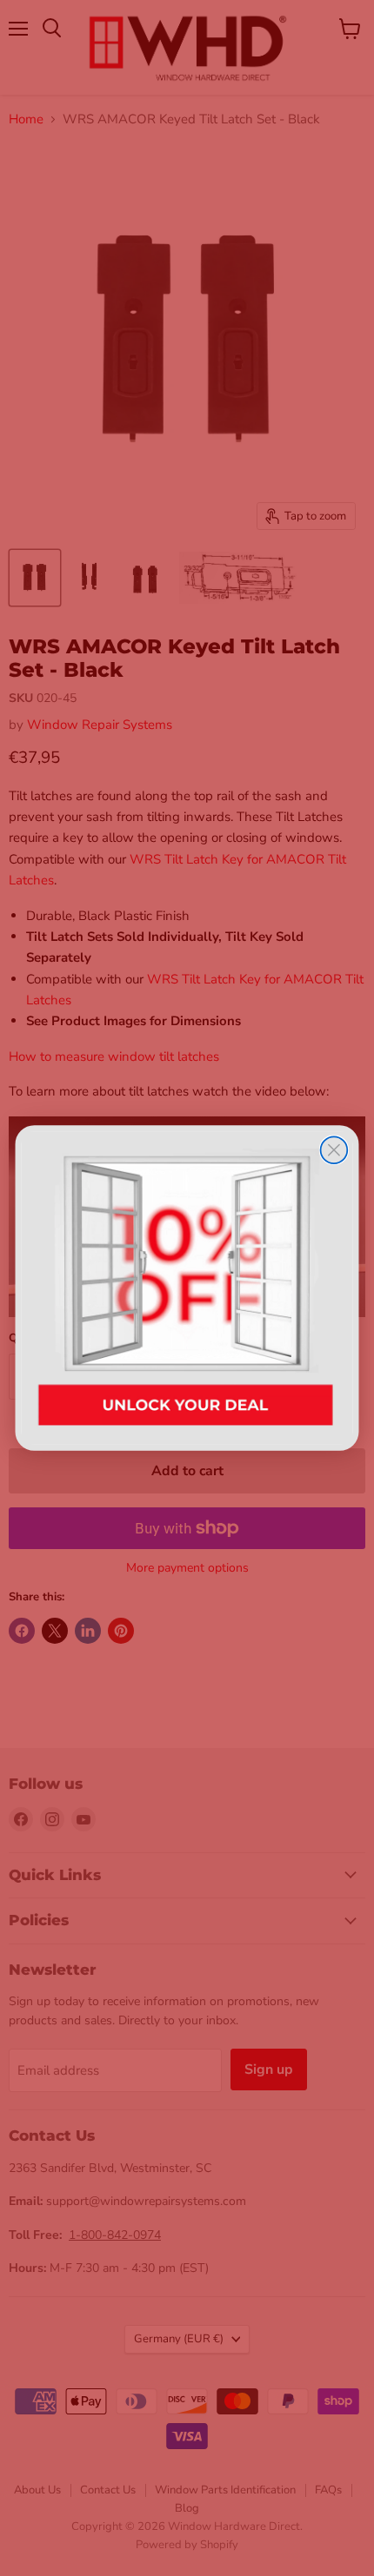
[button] (187, 1288)
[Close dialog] (334, 1150)
